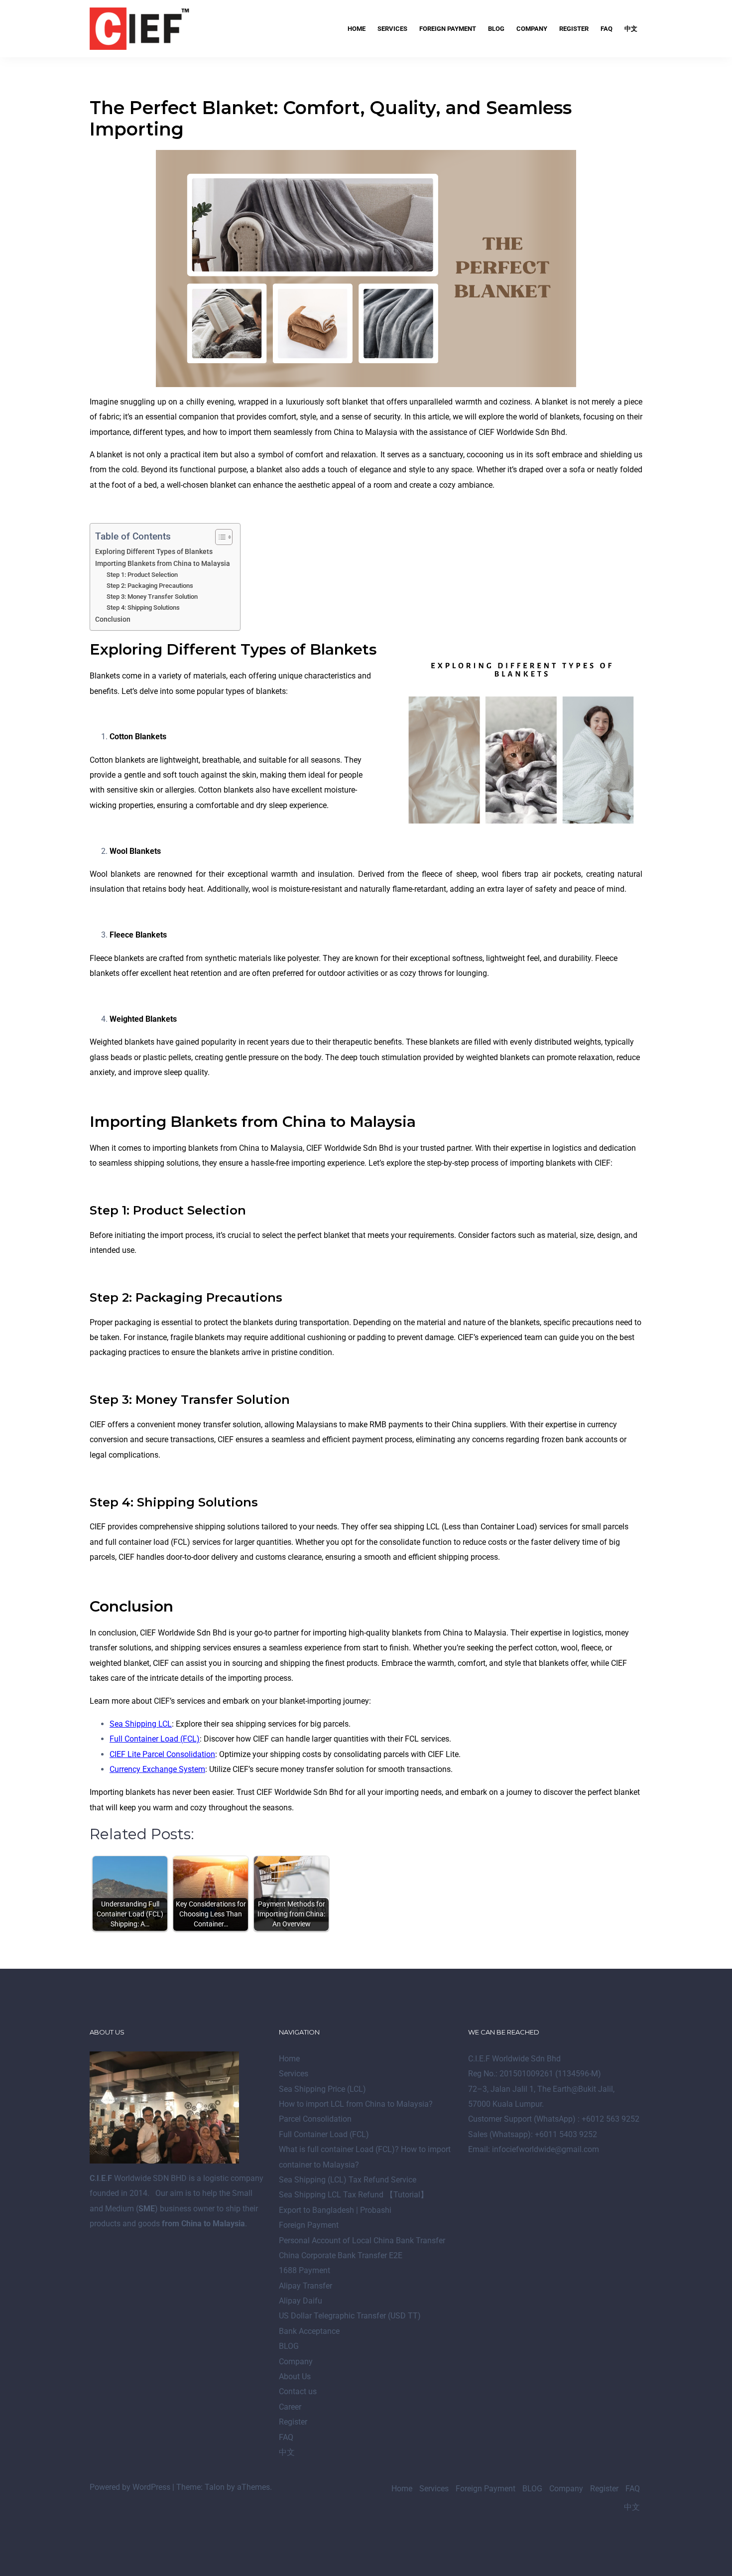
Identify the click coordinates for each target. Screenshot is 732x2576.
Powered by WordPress (130, 2487)
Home (357, 29)
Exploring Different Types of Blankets (154, 552)
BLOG (496, 29)
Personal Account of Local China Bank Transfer (362, 2240)
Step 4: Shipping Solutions (143, 608)
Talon (215, 2487)
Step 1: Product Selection (142, 575)
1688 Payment (305, 2270)
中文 (631, 29)
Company (532, 29)
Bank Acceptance (309, 2331)
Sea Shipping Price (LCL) (322, 2089)
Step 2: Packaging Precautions (150, 586)
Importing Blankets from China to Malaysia (163, 564)
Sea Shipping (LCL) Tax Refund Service (348, 2180)
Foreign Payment (448, 29)
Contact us (298, 2391)
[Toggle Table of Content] (219, 537)
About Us (295, 2376)
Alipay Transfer (305, 2286)
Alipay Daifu (301, 2301)
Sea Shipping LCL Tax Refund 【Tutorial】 (354, 2195)
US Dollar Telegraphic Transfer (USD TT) (350, 2316)
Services (392, 29)
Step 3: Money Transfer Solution (152, 597)
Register (574, 29)
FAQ (607, 29)
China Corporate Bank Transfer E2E (341, 2255)
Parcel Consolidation (315, 2119)
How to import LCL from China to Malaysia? (356, 2104)
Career (290, 2407)
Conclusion (113, 619)
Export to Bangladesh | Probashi (335, 2210)
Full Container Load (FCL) (324, 2134)
